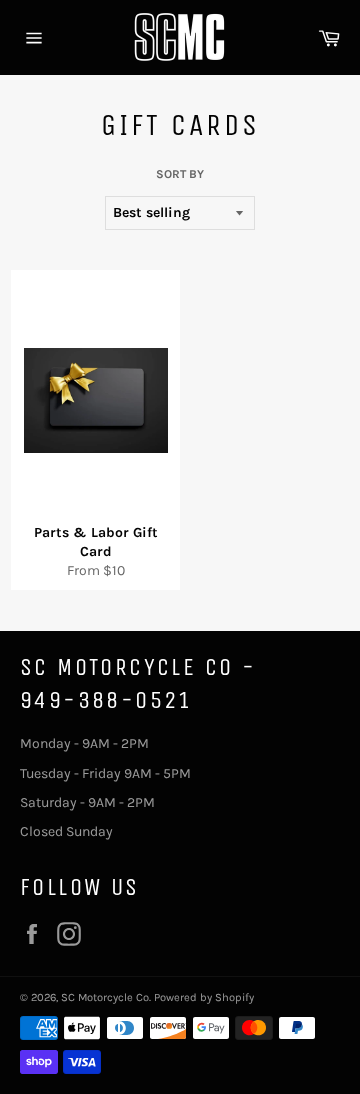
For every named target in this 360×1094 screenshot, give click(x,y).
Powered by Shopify (204, 997)
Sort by (180, 174)
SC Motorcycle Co (105, 997)
